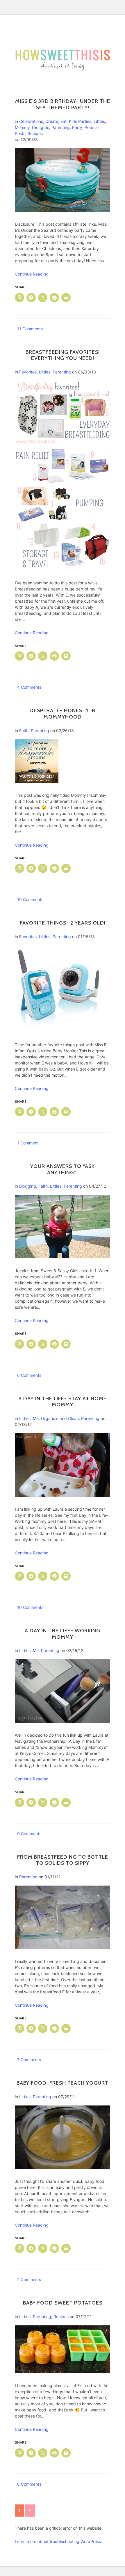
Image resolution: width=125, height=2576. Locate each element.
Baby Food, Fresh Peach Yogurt (63, 2083)
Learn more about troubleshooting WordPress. (58, 2541)
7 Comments (29, 2060)
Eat (64, 121)
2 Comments (29, 2279)
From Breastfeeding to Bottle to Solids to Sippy (63, 1860)
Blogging (28, 1186)
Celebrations (31, 121)
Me (36, 1418)
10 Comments (30, 899)
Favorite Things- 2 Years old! (63, 923)
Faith (24, 731)
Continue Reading (32, 274)
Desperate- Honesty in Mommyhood (63, 714)
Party (77, 127)
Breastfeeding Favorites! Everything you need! (63, 355)
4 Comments (29, 687)
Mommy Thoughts (32, 127)
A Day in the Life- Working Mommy (63, 1634)
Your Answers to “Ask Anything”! (63, 1169)
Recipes (35, 133)
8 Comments (29, 2484)
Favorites (28, 372)
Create (52, 121)
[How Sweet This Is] (63, 50)
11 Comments (30, 329)
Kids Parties (80, 121)
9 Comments (29, 1834)
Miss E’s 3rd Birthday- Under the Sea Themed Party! (63, 104)
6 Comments (29, 1375)
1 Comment (28, 1143)
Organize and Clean (60, 1418)
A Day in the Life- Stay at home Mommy (63, 1402)
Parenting (61, 127)
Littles (99, 121)
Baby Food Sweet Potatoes (63, 2303)
